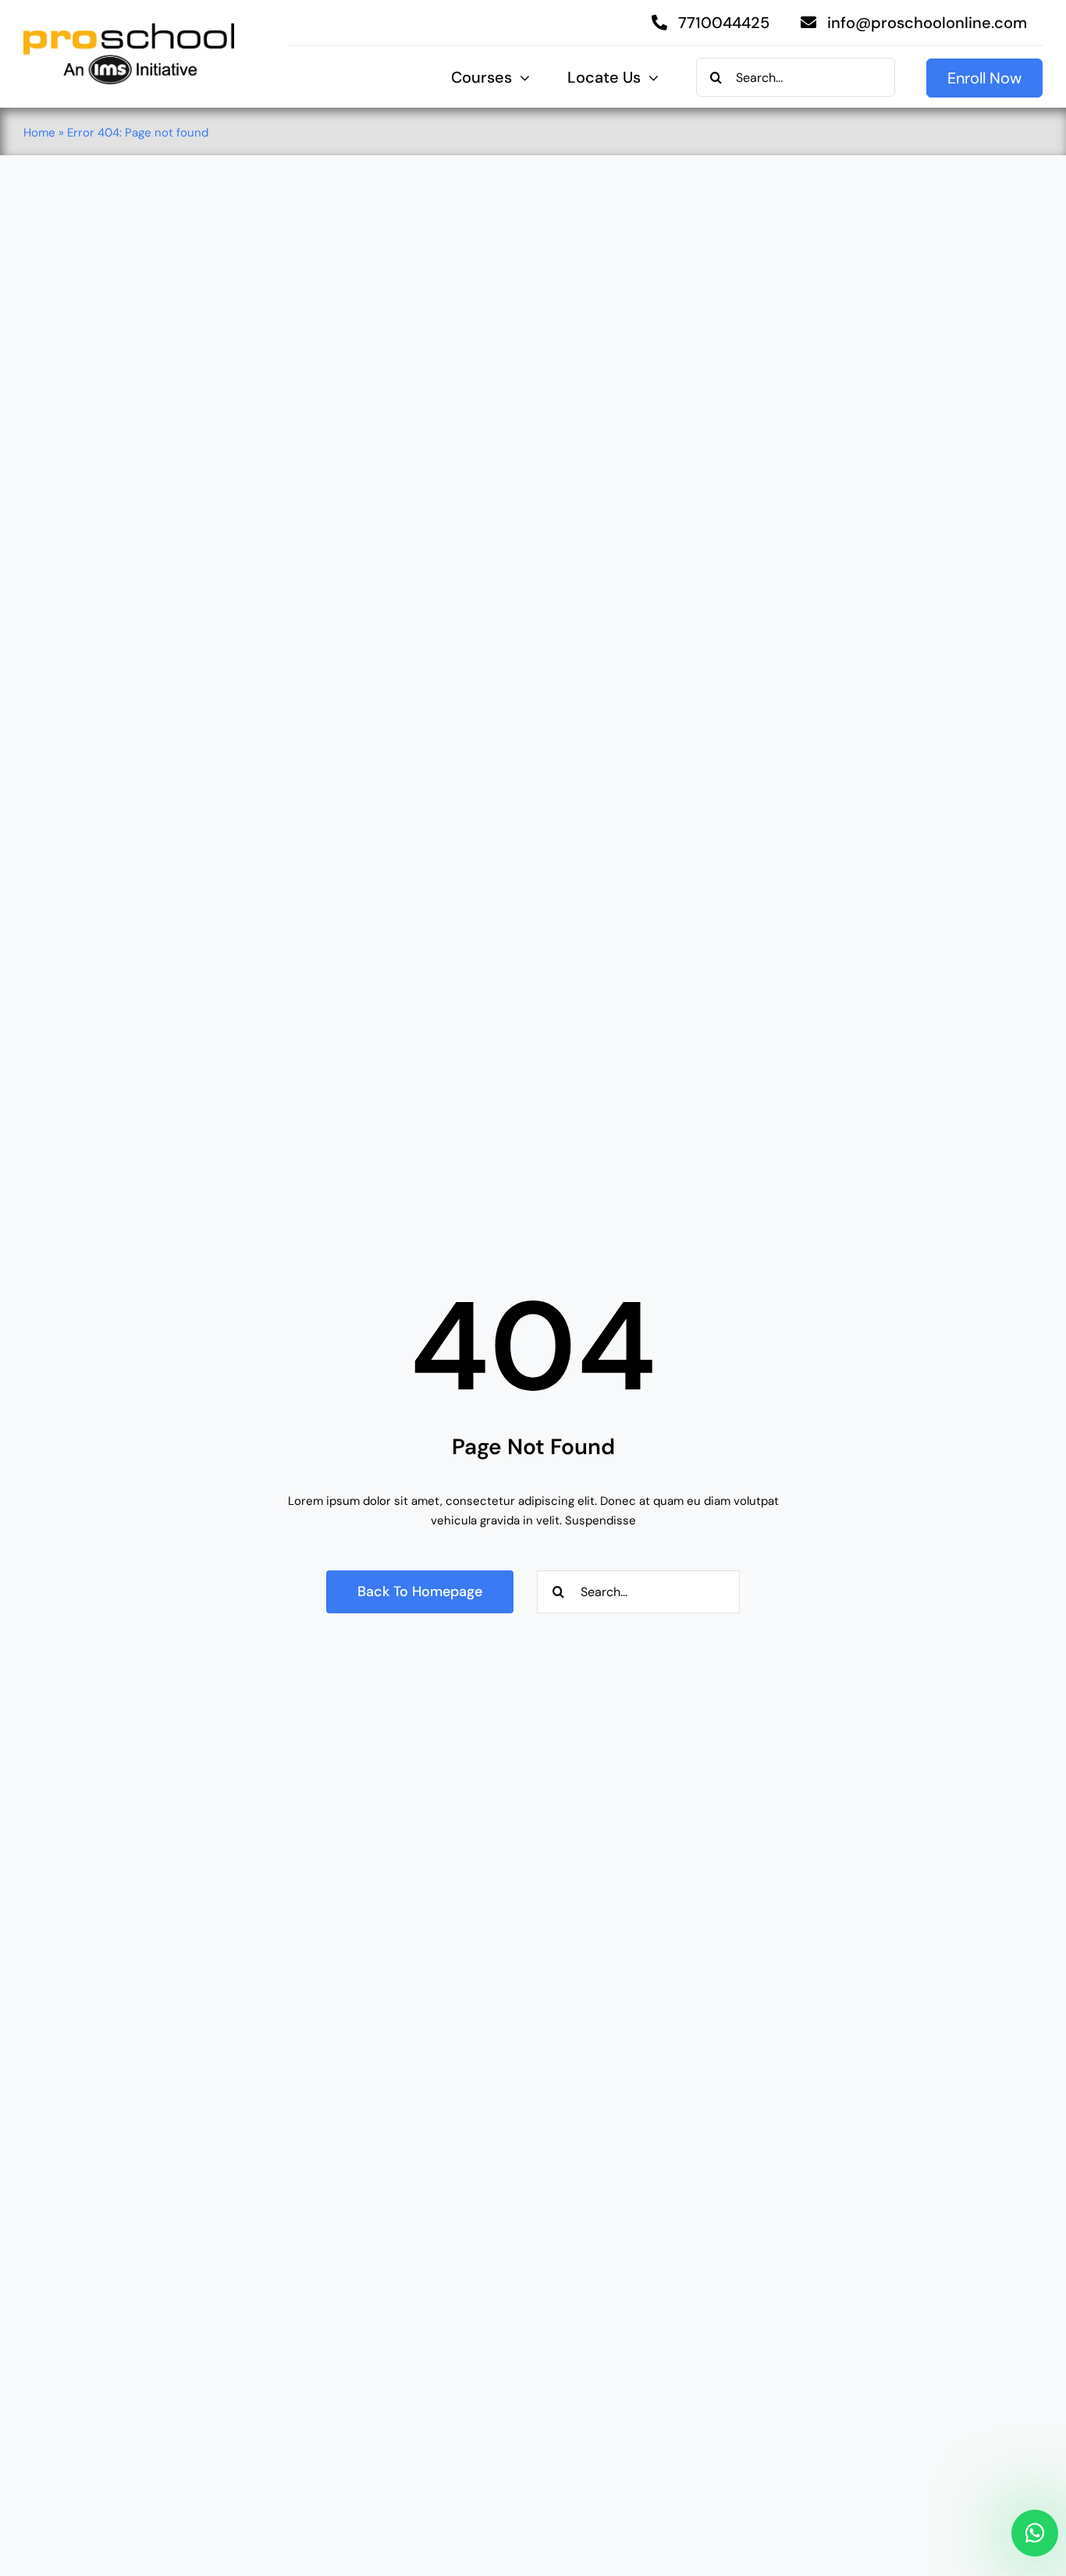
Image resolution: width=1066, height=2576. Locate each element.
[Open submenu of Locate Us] (650, 78)
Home (39, 133)
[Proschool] (129, 29)
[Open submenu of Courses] (521, 78)
